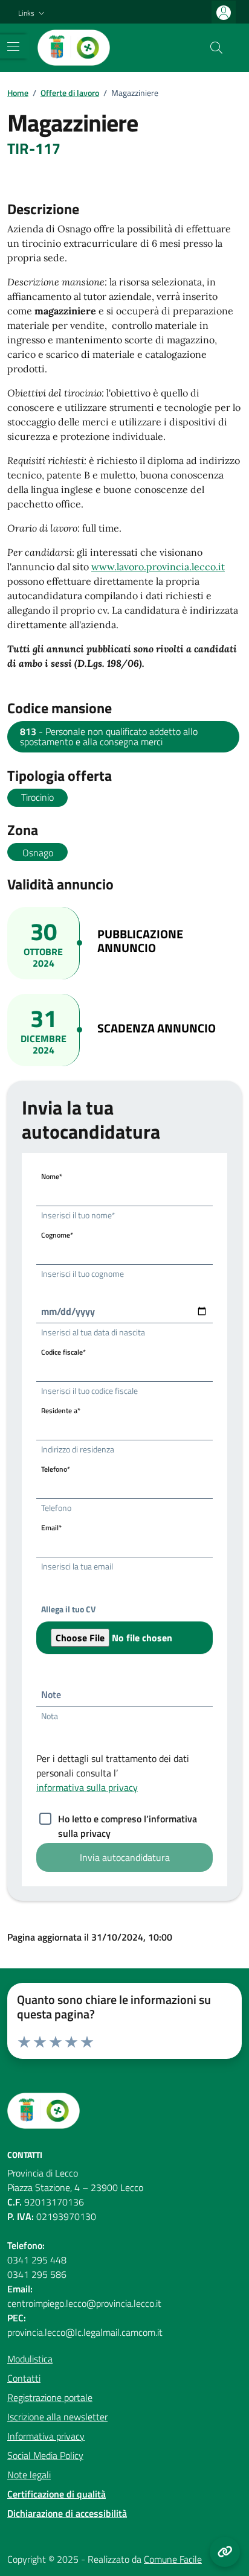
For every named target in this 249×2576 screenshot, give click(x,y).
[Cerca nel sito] (216, 48)
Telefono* (56, 1469)
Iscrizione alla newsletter (57, 2417)
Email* (51, 1528)
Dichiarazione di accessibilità (67, 2513)
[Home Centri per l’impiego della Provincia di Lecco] (74, 48)
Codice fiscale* (63, 1352)
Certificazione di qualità (57, 2494)
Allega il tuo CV (68, 1609)
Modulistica (30, 2359)
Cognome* (57, 1235)
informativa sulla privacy (87, 1787)
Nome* (52, 1176)
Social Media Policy (45, 2455)
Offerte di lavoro (70, 93)
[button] (33, 14)
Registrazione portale (50, 2397)
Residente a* (61, 1410)
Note (51, 1694)
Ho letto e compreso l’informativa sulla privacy (128, 1820)
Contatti (24, 2378)
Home (18, 93)
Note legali (29, 2475)
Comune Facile (173, 2559)
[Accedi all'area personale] (224, 12)
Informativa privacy (46, 2436)
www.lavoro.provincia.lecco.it (158, 567)
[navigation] (13, 46)
